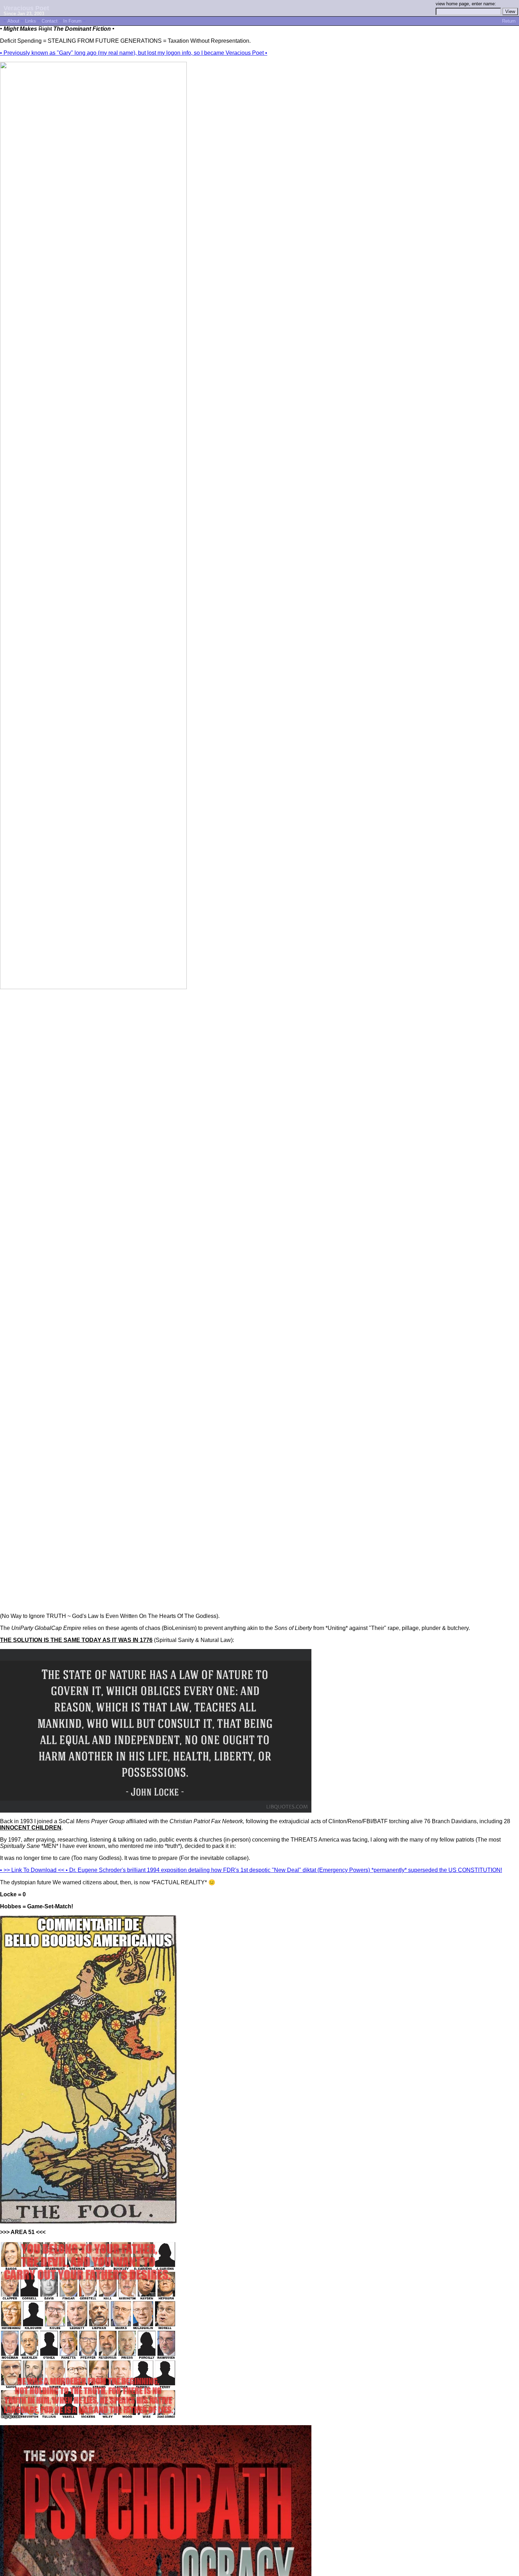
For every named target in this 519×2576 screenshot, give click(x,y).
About (13, 21)
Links (31, 21)
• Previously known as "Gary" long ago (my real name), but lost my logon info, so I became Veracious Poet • (134, 53)
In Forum (72, 21)
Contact (50, 21)
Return (509, 21)
